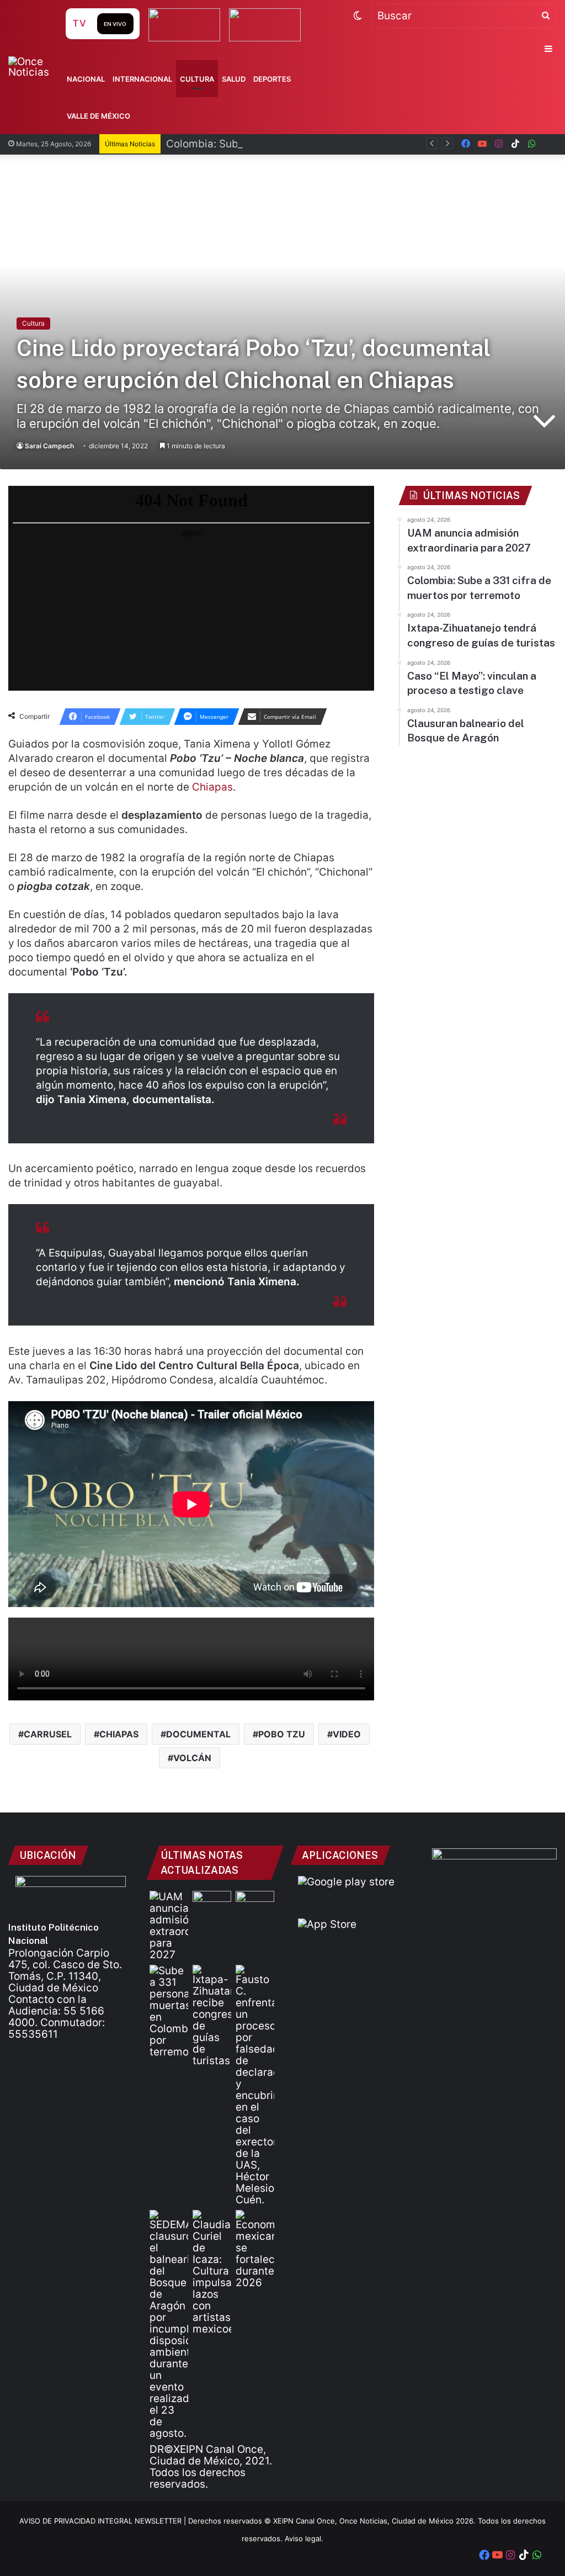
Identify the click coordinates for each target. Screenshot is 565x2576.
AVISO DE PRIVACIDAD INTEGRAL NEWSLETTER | (104, 2521)
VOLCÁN (192, 1758)
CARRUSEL (48, 1734)
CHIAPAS (119, 1734)
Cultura (197, 79)
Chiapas (212, 787)
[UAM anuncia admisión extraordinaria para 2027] (169, 1926)
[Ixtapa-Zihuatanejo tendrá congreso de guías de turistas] (212, 2016)
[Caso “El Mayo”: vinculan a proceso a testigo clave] (255, 2085)
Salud (234, 79)
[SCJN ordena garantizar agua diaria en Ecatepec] (212, 1902)
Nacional (86, 79)
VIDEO (347, 1734)
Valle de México (98, 116)
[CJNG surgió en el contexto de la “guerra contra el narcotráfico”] (255, 1902)
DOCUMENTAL (198, 1734)
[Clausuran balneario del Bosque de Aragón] (169, 2325)
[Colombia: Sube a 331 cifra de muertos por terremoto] (169, 2011)
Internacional (142, 79)
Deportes (272, 79)
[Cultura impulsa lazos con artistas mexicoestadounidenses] (212, 2272)
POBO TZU (282, 1734)
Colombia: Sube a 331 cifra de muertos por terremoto (298, 144)
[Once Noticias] (36, 67)
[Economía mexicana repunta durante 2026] (255, 2249)
